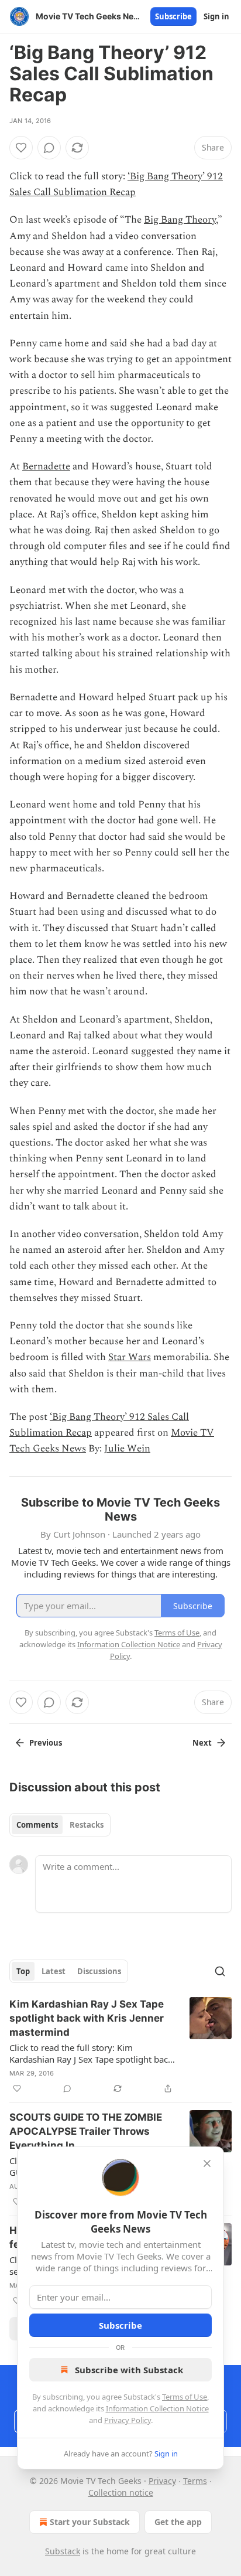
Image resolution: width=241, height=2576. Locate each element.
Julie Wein (127, 1449)
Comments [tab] (37, 1825)
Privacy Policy (128, 2420)
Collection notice (121, 2492)
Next (202, 1743)
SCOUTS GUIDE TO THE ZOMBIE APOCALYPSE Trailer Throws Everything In (86, 2131)
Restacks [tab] (87, 1825)
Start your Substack (90, 2522)
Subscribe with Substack (129, 2370)
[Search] (220, 1971)
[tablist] (60, 1825)
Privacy (162, 2481)
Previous (46, 1743)
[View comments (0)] (49, 148)
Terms (195, 2481)
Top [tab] (23, 1971)
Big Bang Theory (180, 220)
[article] (120, 2046)
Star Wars (130, 1357)
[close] (207, 2163)
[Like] (21, 148)
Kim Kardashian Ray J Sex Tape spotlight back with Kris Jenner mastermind (87, 2018)
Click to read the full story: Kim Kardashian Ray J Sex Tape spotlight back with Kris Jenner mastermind (91, 2053)
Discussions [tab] (99, 1971)
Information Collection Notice (157, 2408)
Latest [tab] (54, 1971)
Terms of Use (185, 2397)
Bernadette (46, 466)
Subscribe (173, 16)
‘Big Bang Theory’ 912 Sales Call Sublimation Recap (116, 184)
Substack (63, 2551)
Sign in (216, 16)
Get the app (178, 2522)
